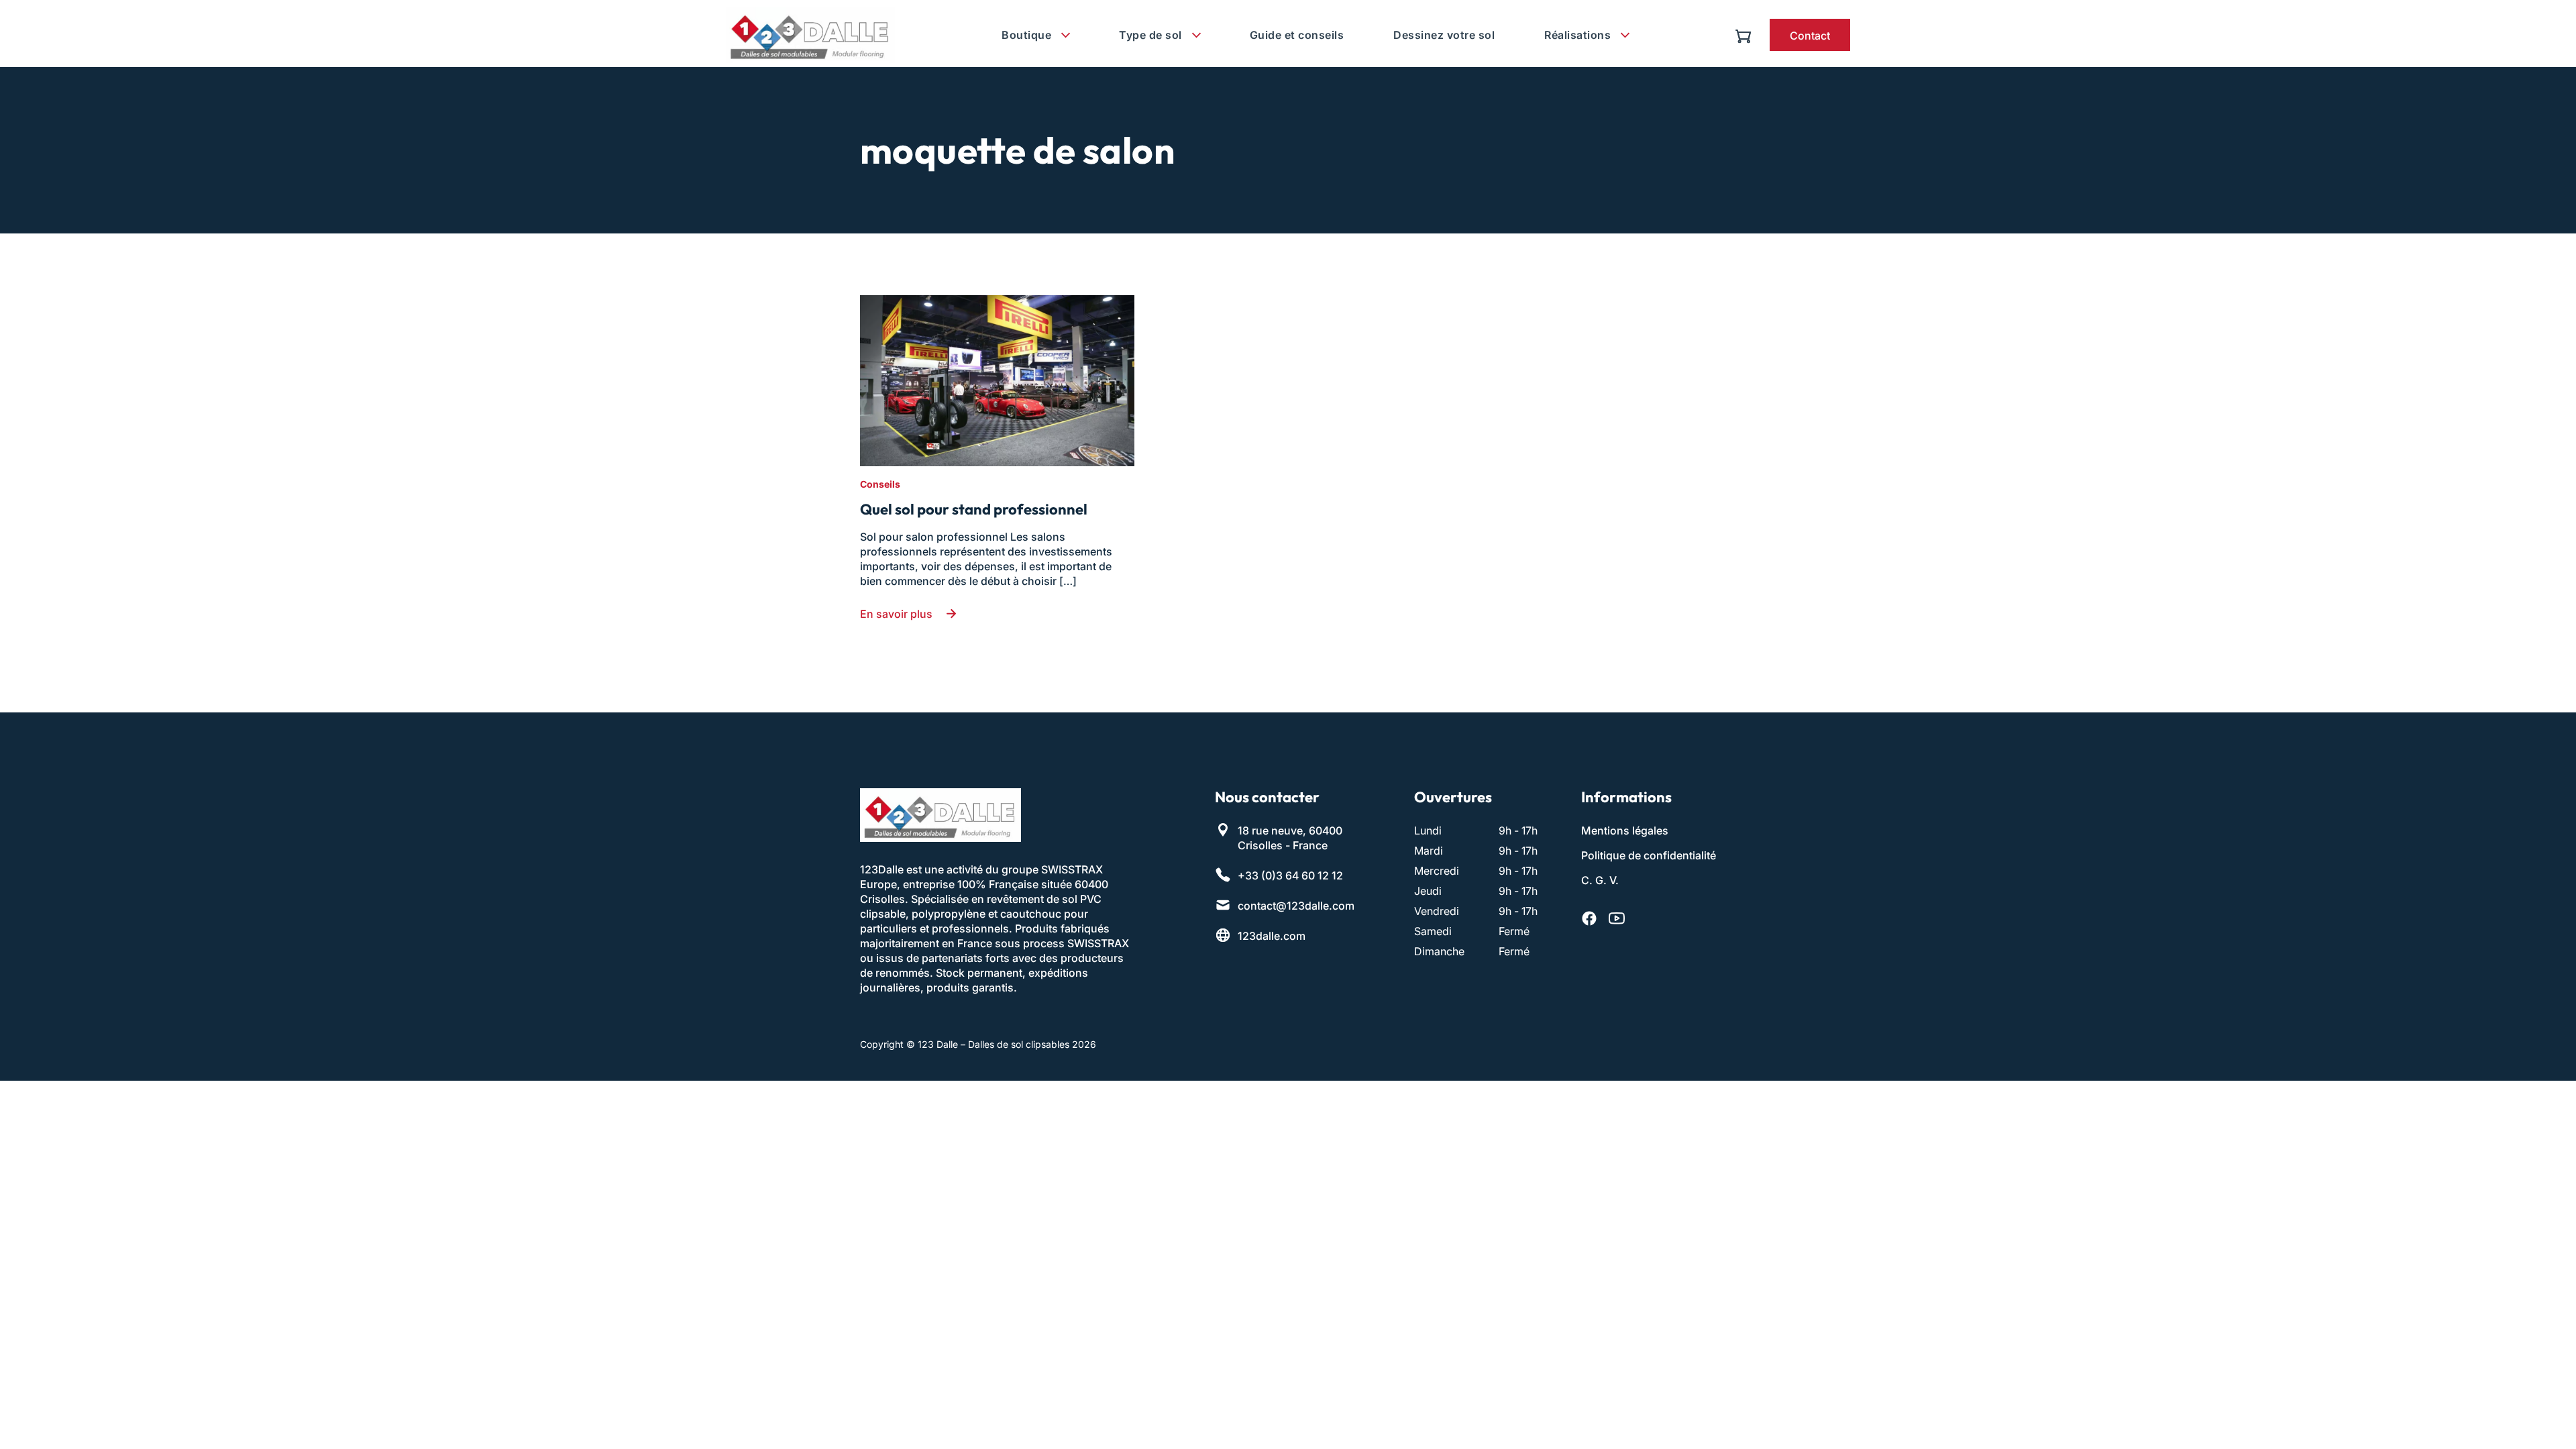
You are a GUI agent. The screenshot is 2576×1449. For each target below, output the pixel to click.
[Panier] (1747, 35)
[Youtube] (1617, 918)
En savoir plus (896, 614)
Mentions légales (1625, 830)
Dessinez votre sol (1444, 35)
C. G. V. (1600, 880)
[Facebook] (1589, 918)
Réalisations (1577, 35)
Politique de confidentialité (1649, 855)
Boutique (1026, 35)
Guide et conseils (1297, 35)
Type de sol (1150, 35)
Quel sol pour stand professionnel (974, 509)
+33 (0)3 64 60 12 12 (1290, 875)
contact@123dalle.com (1296, 906)
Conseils (880, 484)
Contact (1810, 36)
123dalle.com (1272, 936)
